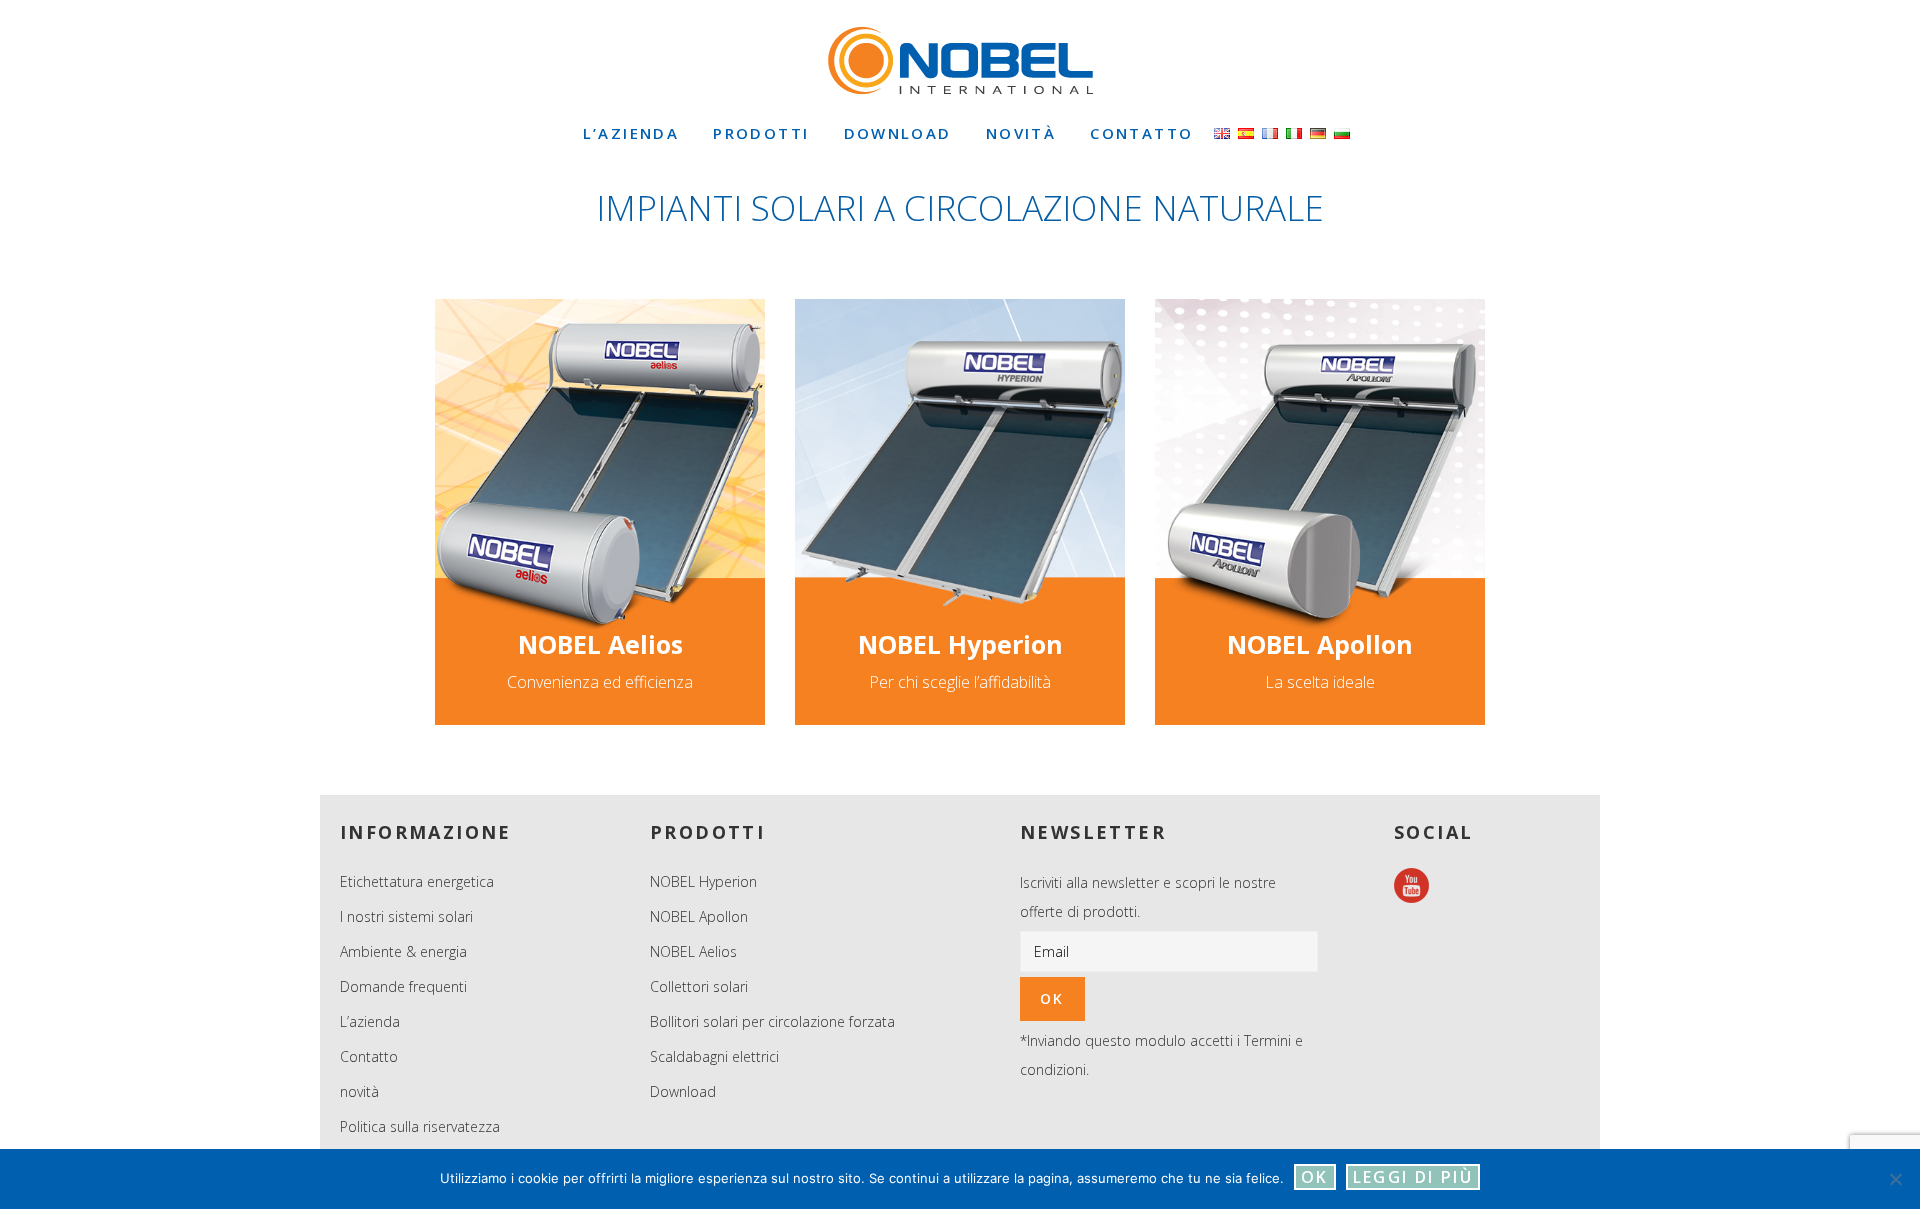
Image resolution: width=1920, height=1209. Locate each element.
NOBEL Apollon (1320, 644)
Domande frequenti (403, 986)
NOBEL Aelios (600, 644)
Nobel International (960, 60)
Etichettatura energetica (417, 881)
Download (683, 1091)
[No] (1895, 1179)
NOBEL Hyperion (960, 644)
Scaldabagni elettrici (714, 1056)
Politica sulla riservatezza (420, 1126)
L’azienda (370, 1021)
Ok (1315, 1177)
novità (359, 1091)
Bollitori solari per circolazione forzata (772, 1021)
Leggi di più (1413, 1177)
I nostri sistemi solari (406, 916)
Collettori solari (699, 986)
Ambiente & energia (403, 951)
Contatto (369, 1056)
